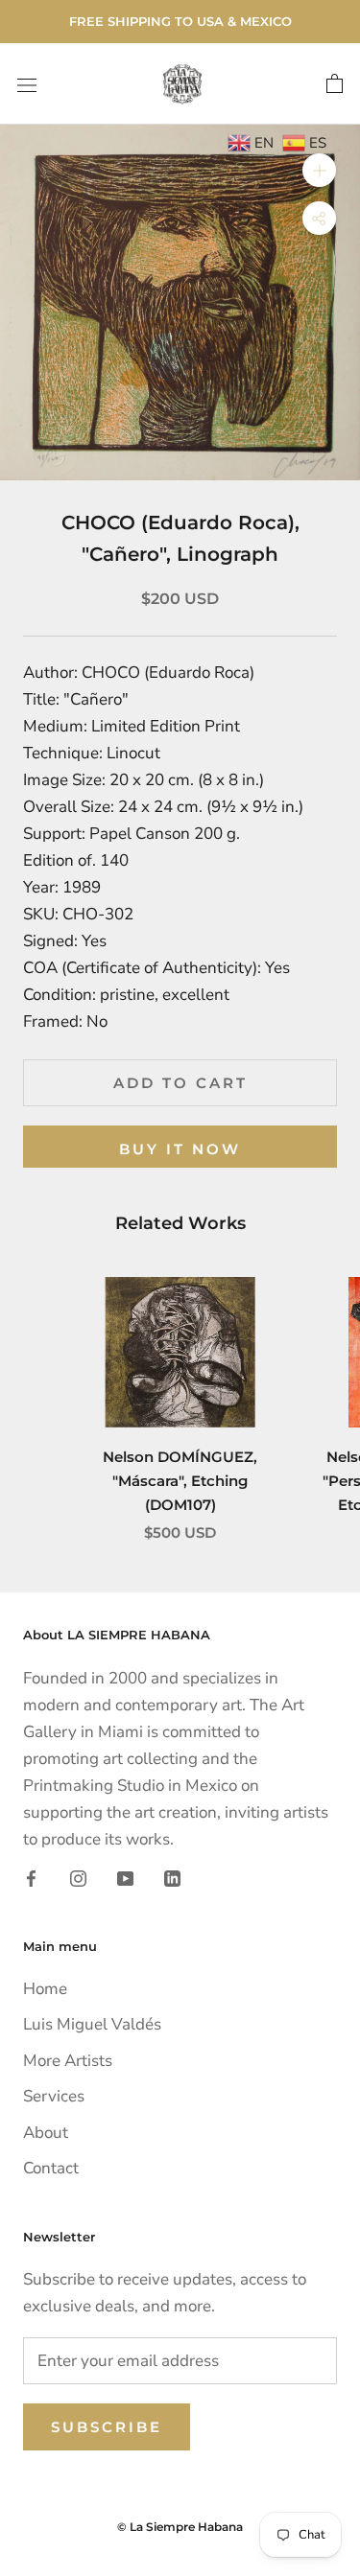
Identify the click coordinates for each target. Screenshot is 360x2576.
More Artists (68, 2061)
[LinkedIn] (172, 1877)
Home (45, 1989)
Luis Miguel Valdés (92, 2024)
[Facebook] (31, 1877)
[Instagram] (78, 1877)
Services (54, 2096)
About (46, 2133)
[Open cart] (335, 84)
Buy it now (180, 1149)
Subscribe (107, 2427)
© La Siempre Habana (180, 2527)
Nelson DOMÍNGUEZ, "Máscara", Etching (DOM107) (180, 1481)
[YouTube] (125, 1877)
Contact (51, 2168)
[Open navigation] (27, 84)
